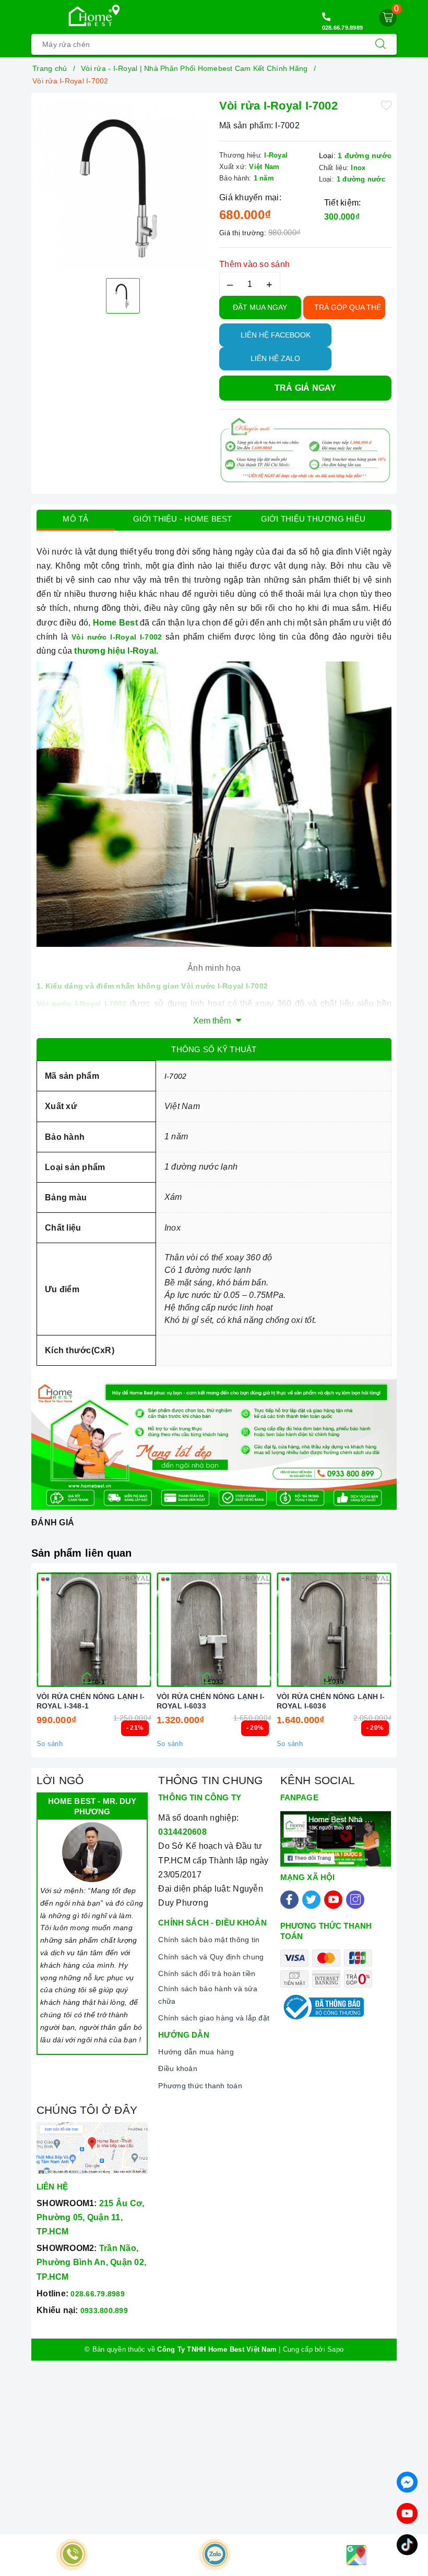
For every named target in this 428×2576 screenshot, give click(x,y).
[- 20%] (214, 1630)
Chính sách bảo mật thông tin (209, 1940)
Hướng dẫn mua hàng (196, 2052)
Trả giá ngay (306, 388)
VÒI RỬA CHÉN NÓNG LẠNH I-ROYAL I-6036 (331, 1701)
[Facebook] (289, 1900)
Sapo (335, 2349)
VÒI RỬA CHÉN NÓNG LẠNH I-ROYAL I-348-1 (91, 1701)
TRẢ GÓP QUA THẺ (348, 307)
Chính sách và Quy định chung (211, 1957)
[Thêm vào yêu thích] (386, 105)
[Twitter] (311, 1900)
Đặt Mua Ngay (260, 307)
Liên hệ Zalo (275, 358)
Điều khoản (178, 2068)
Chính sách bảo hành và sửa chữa (208, 1995)
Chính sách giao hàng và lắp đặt (214, 2018)
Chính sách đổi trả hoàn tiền (207, 1973)
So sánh (50, 1744)
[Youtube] (333, 1900)
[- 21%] (94, 1630)
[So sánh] (143, 1630)
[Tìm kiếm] (381, 44)
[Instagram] (355, 1900)
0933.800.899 (104, 2310)
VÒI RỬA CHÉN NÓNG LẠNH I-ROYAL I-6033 (211, 1701)
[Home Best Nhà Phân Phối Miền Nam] (90, 16)
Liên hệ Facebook (276, 335)
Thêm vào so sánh (254, 264)
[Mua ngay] (45, 1630)
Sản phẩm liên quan (82, 1553)
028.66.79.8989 (343, 28)
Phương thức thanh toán (200, 2086)
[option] (123, 184)
